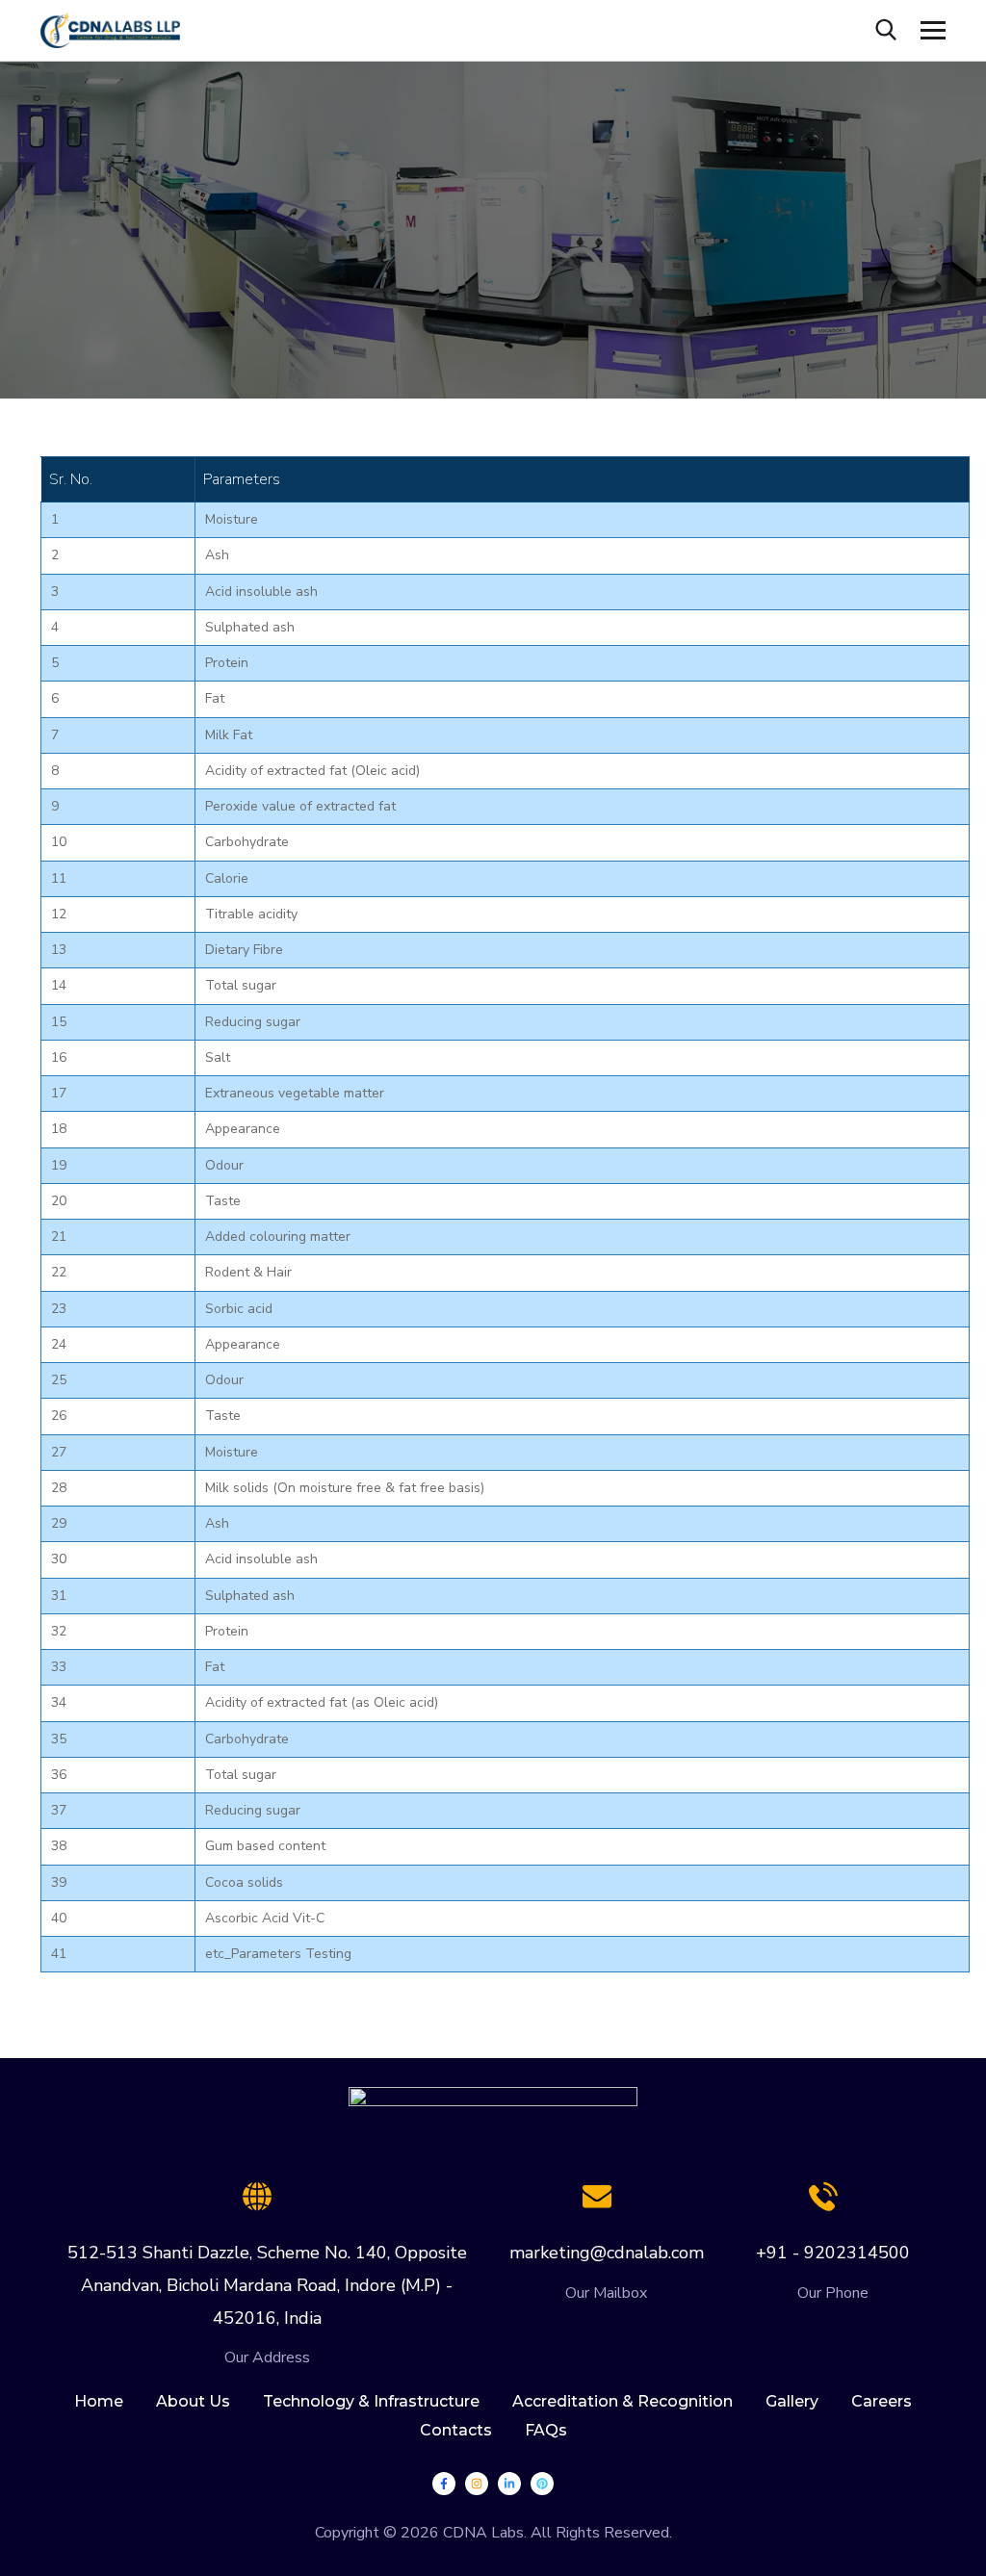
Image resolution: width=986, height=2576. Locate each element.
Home (99, 2401)
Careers (882, 2401)
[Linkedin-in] (509, 2484)
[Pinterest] (542, 2484)
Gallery (792, 2401)
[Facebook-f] (444, 2484)
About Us (193, 2401)
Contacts (456, 2430)
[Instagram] (477, 2484)
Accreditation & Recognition (623, 2401)
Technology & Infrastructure (371, 2401)
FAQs (546, 2430)
